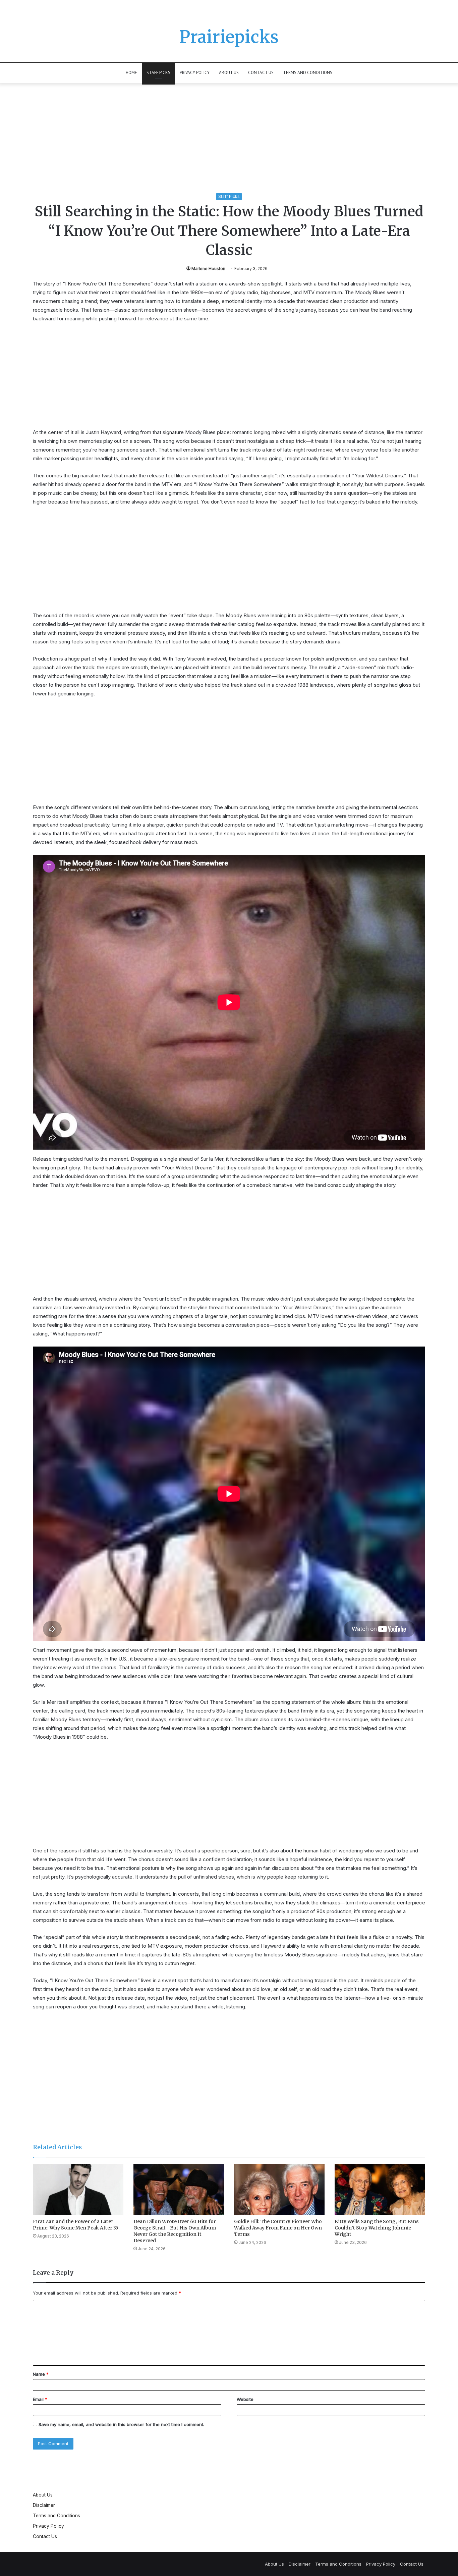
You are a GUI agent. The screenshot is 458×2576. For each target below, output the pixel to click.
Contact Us (261, 73)
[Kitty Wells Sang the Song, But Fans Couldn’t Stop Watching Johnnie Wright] (380, 2190)
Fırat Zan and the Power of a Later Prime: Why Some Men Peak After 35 (76, 2225)
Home (131, 73)
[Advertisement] (229, 143)
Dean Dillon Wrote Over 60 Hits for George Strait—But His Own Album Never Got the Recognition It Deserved (175, 2231)
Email (40, 2399)
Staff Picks (158, 73)
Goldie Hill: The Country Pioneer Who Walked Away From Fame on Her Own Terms (278, 2228)
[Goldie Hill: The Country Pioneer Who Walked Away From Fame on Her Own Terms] (279, 2190)
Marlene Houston (208, 269)
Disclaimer (44, 2505)
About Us (229, 73)
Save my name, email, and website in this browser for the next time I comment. (121, 2424)
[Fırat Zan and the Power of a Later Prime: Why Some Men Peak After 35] (78, 2190)
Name (41, 2374)
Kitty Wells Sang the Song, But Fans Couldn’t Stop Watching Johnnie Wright (377, 2228)
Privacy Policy (195, 73)
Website (245, 2399)
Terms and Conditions (308, 73)
